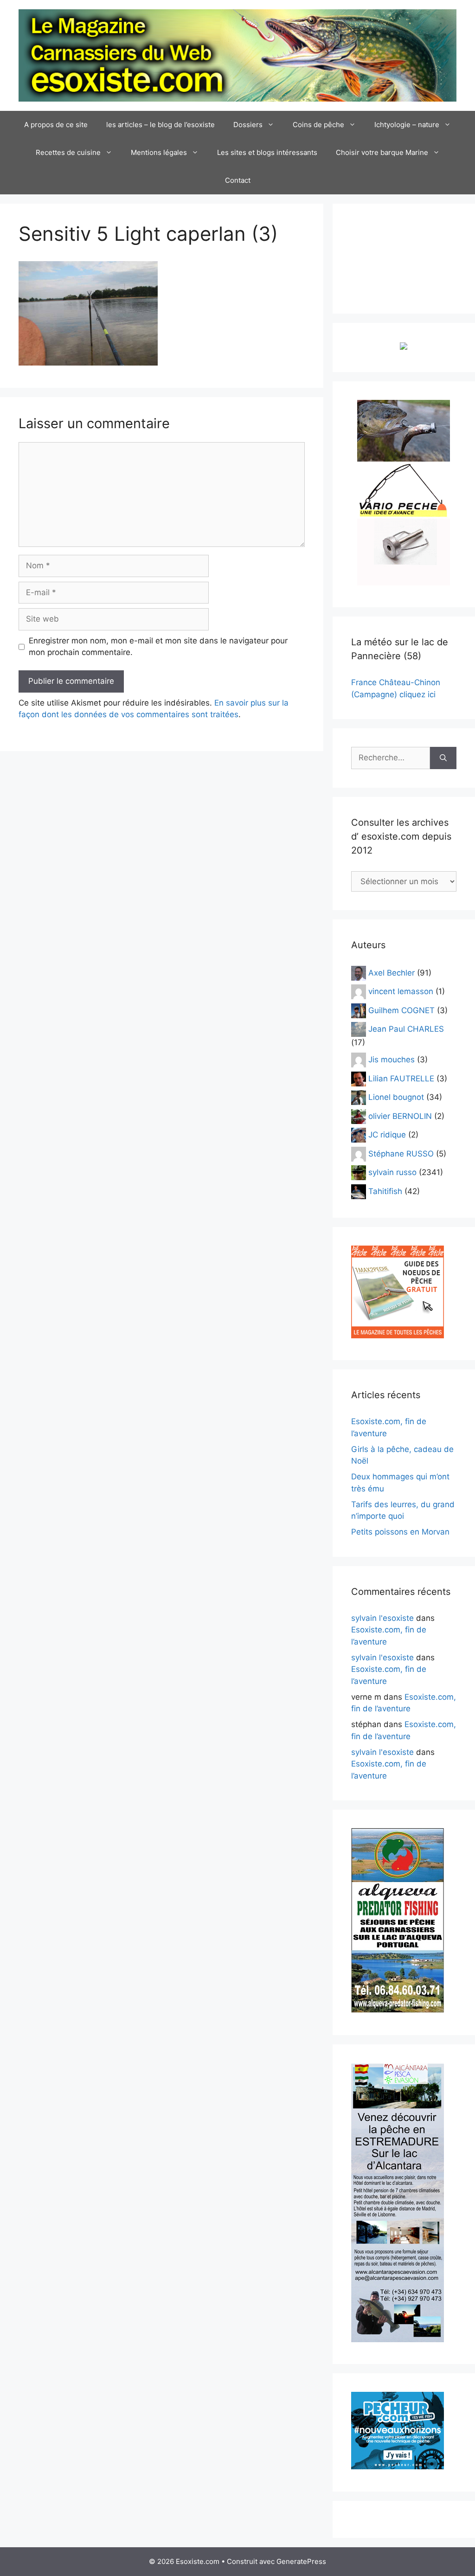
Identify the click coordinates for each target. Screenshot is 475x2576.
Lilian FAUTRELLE (401, 1078)
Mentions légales (159, 152)
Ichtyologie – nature (407, 125)
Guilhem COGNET (401, 1010)
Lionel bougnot (396, 1097)
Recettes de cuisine (68, 152)
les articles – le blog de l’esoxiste (160, 125)
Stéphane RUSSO (401, 1153)
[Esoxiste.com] (237, 55)
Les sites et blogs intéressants (267, 152)
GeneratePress (301, 2561)
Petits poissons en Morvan (400, 1532)
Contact (238, 180)
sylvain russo (392, 1172)
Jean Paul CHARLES (406, 1029)
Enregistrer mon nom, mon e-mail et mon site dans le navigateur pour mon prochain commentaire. (158, 647)
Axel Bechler (392, 972)
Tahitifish (385, 1191)
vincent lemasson (401, 991)
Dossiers (248, 125)
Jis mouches (392, 1060)
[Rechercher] (443, 758)
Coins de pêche (318, 125)
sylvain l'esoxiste (382, 1618)
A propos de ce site (56, 125)
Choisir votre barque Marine (382, 152)
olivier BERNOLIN (400, 1116)
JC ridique (387, 1135)
